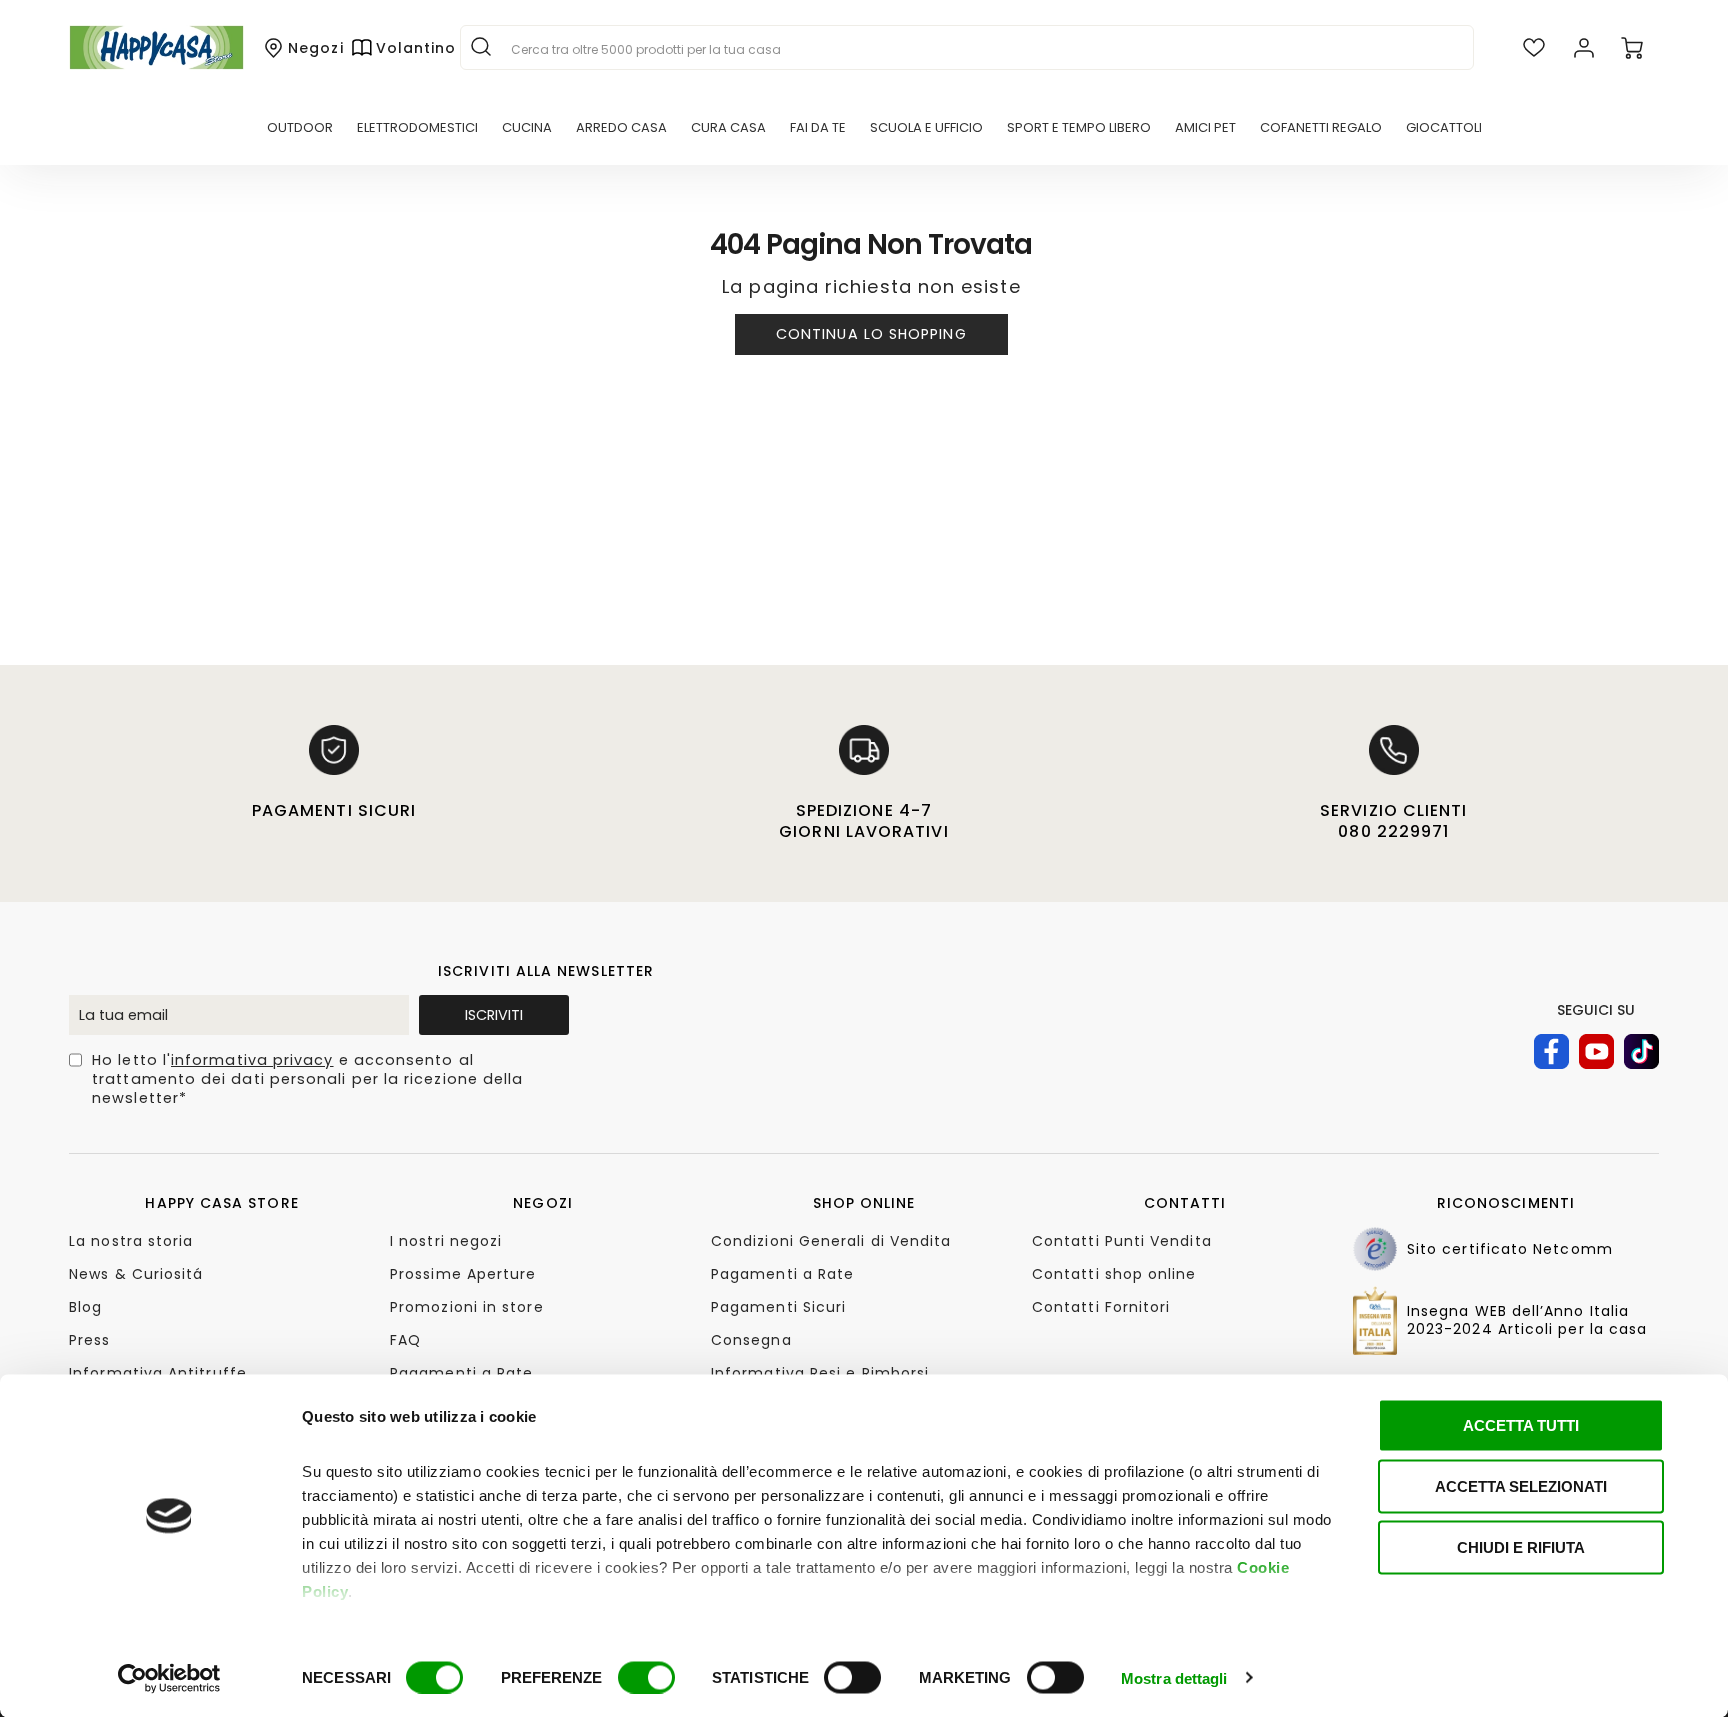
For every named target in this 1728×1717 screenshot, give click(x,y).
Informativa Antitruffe (158, 1373)
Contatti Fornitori (1101, 1307)
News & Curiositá (136, 1274)
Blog (85, 1307)
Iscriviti (494, 1015)
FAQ (405, 1340)
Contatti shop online (1114, 1274)
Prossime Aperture (463, 1274)
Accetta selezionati (1521, 1486)
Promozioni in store (467, 1307)
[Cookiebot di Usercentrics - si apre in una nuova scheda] (169, 1678)
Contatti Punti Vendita (1122, 1241)
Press (89, 1340)
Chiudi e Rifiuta (1521, 1547)
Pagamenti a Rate (461, 1373)
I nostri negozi (446, 1241)
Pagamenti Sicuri (778, 1307)
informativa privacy (252, 1060)
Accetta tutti (1521, 1425)
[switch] (646, 1677)
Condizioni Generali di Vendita (831, 1241)
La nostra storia (131, 1241)
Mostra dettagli (1174, 1677)
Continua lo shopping (871, 334)
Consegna (751, 1340)
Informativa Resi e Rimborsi (820, 1373)
